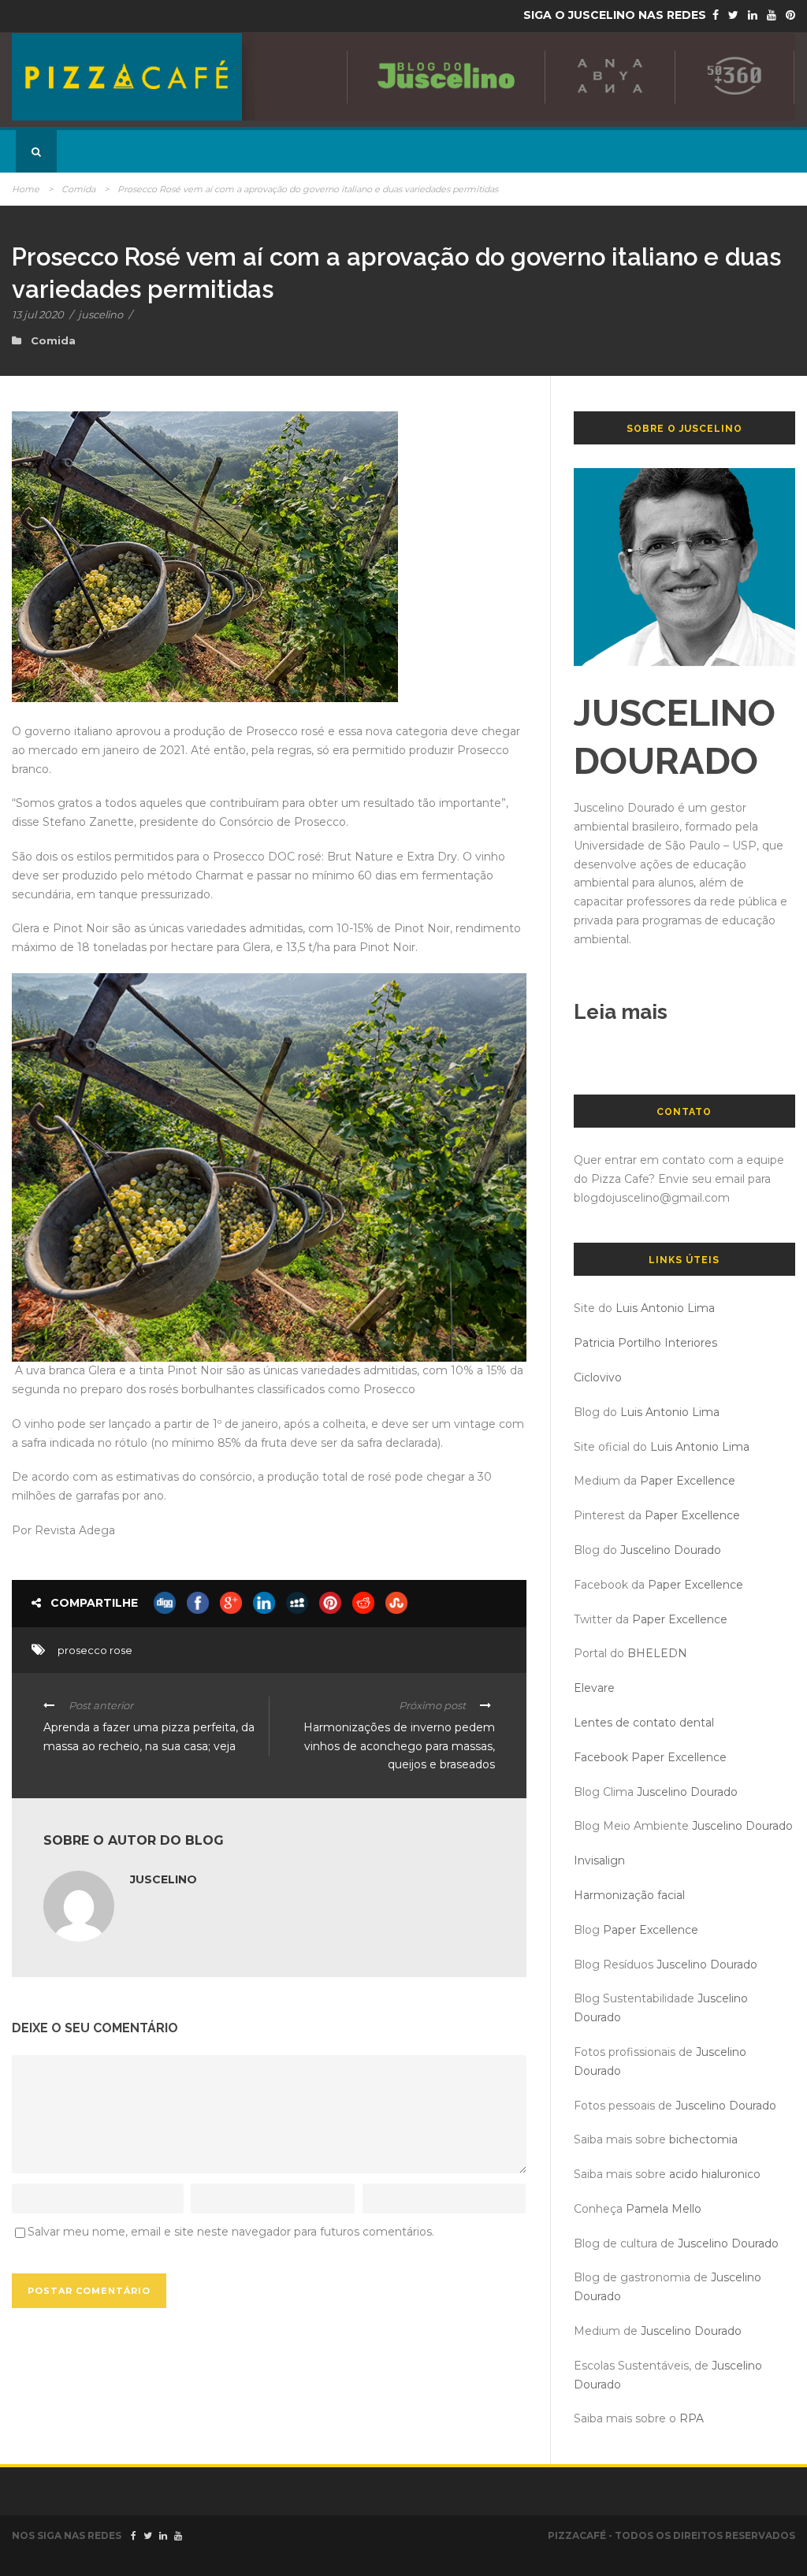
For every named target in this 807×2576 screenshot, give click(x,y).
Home (26, 189)
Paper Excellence (688, 1481)
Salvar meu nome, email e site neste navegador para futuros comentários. (231, 2232)
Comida (78, 189)
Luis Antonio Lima (665, 1308)
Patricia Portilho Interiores (645, 1343)
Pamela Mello (664, 2209)
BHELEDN (657, 1653)
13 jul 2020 (38, 314)
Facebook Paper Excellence (650, 1757)
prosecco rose (95, 1650)
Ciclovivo (598, 1377)
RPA (692, 2418)
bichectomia (703, 2139)
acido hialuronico (715, 2174)
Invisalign (599, 1860)
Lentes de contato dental (644, 1723)
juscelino (100, 314)
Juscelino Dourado (671, 1550)
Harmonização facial (629, 1895)
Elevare (594, 1688)
